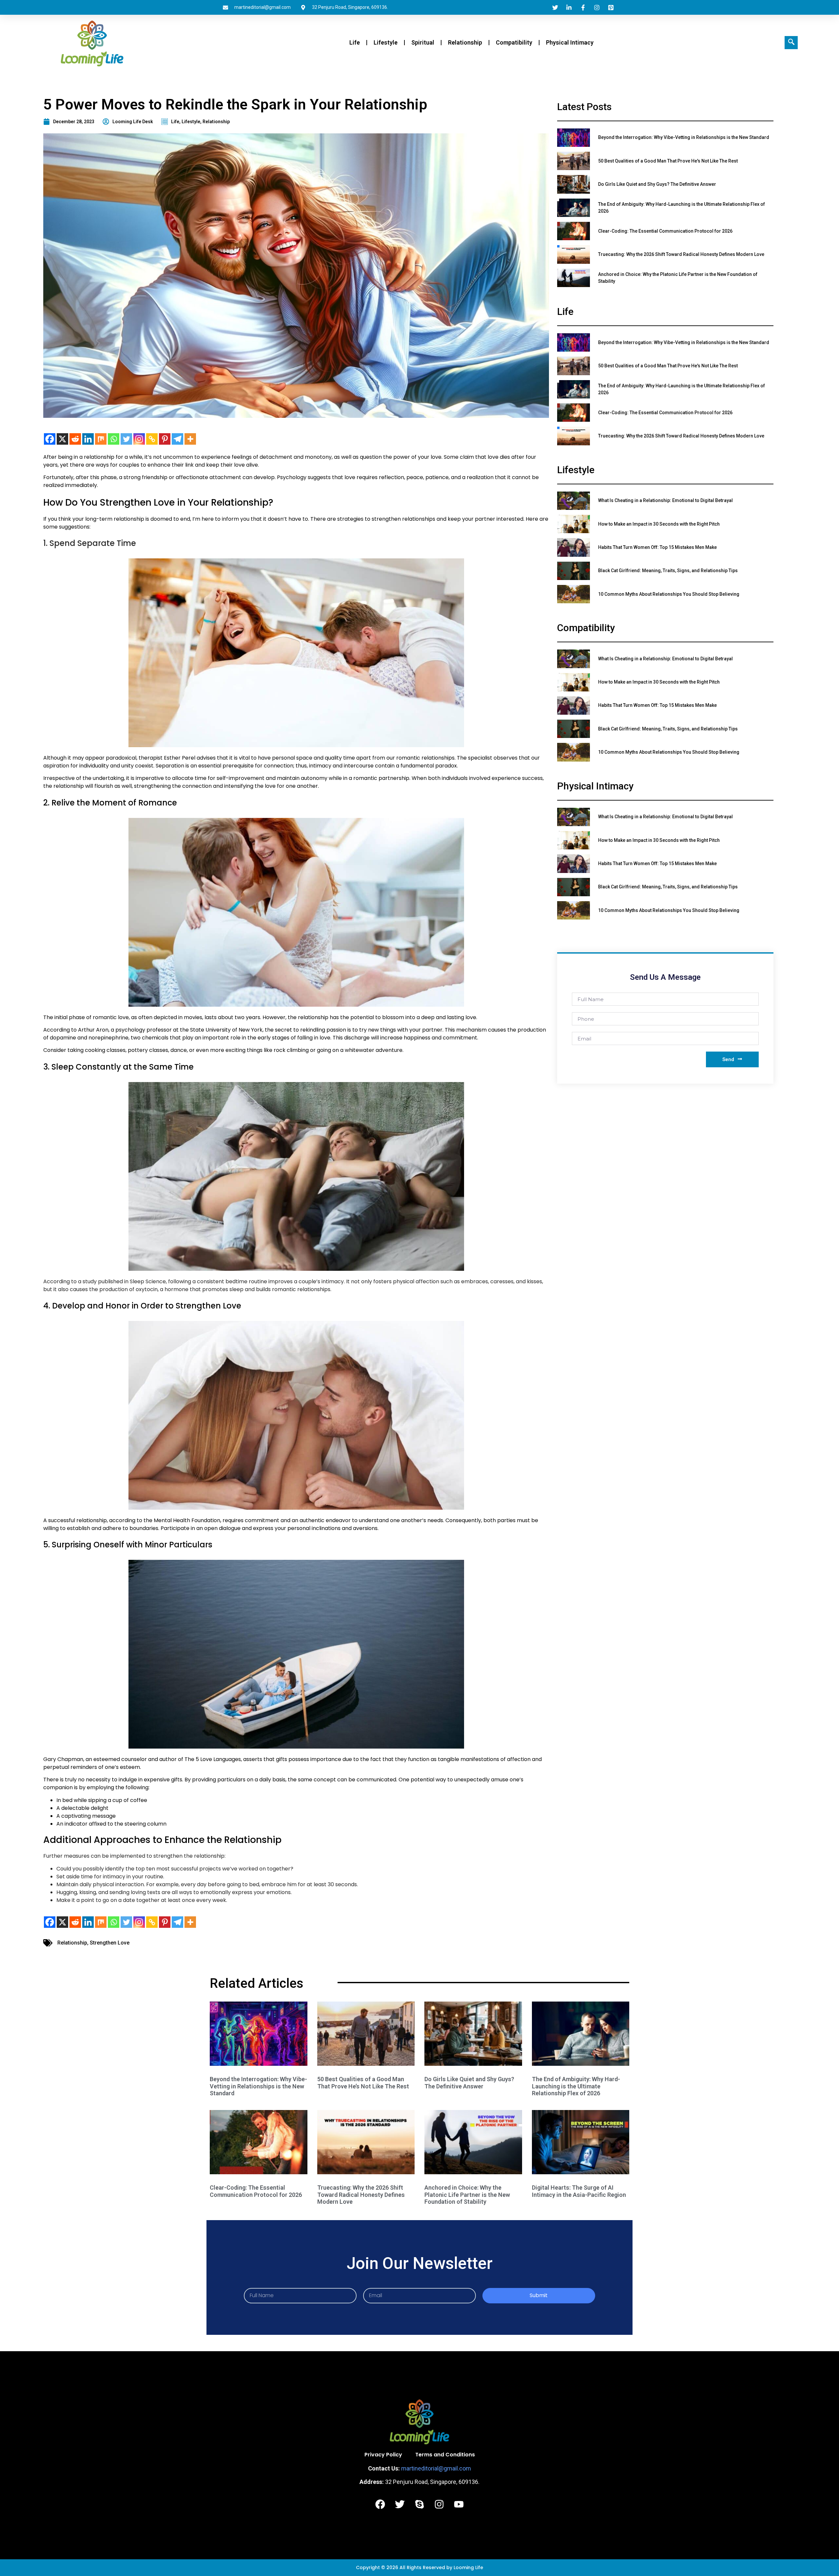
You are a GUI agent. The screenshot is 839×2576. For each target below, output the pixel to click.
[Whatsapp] (114, 439)
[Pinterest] (165, 439)
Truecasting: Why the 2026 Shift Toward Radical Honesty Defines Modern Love (361, 2195)
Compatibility (514, 42)
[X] (62, 439)
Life (355, 42)
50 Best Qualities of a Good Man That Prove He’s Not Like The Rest (363, 2083)
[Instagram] (139, 439)
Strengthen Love (110, 1943)
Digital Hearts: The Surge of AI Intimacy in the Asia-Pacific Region (579, 2191)
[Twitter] (126, 439)
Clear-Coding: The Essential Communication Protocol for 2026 (256, 2191)
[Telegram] (177, 439)
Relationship (465, 42)
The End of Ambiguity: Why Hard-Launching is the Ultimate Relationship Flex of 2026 (576, 2086)
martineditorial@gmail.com (436, 2468)
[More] (190, 439)
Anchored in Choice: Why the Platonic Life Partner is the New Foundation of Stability (467, 2195)
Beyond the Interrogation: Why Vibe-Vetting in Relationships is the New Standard (258, 2086)
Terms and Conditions (445, 2455)
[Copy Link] (152, 439)
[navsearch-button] (791, 43)
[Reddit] (75, 439)
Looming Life (468, 2567)
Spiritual (423, 42)
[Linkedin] (88, 439)
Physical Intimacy (570, 42)
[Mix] (101, 439)
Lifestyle (386, 42)
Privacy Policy (383, 2455)
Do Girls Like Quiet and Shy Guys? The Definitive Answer (469, 2083)
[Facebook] (50, 439)
